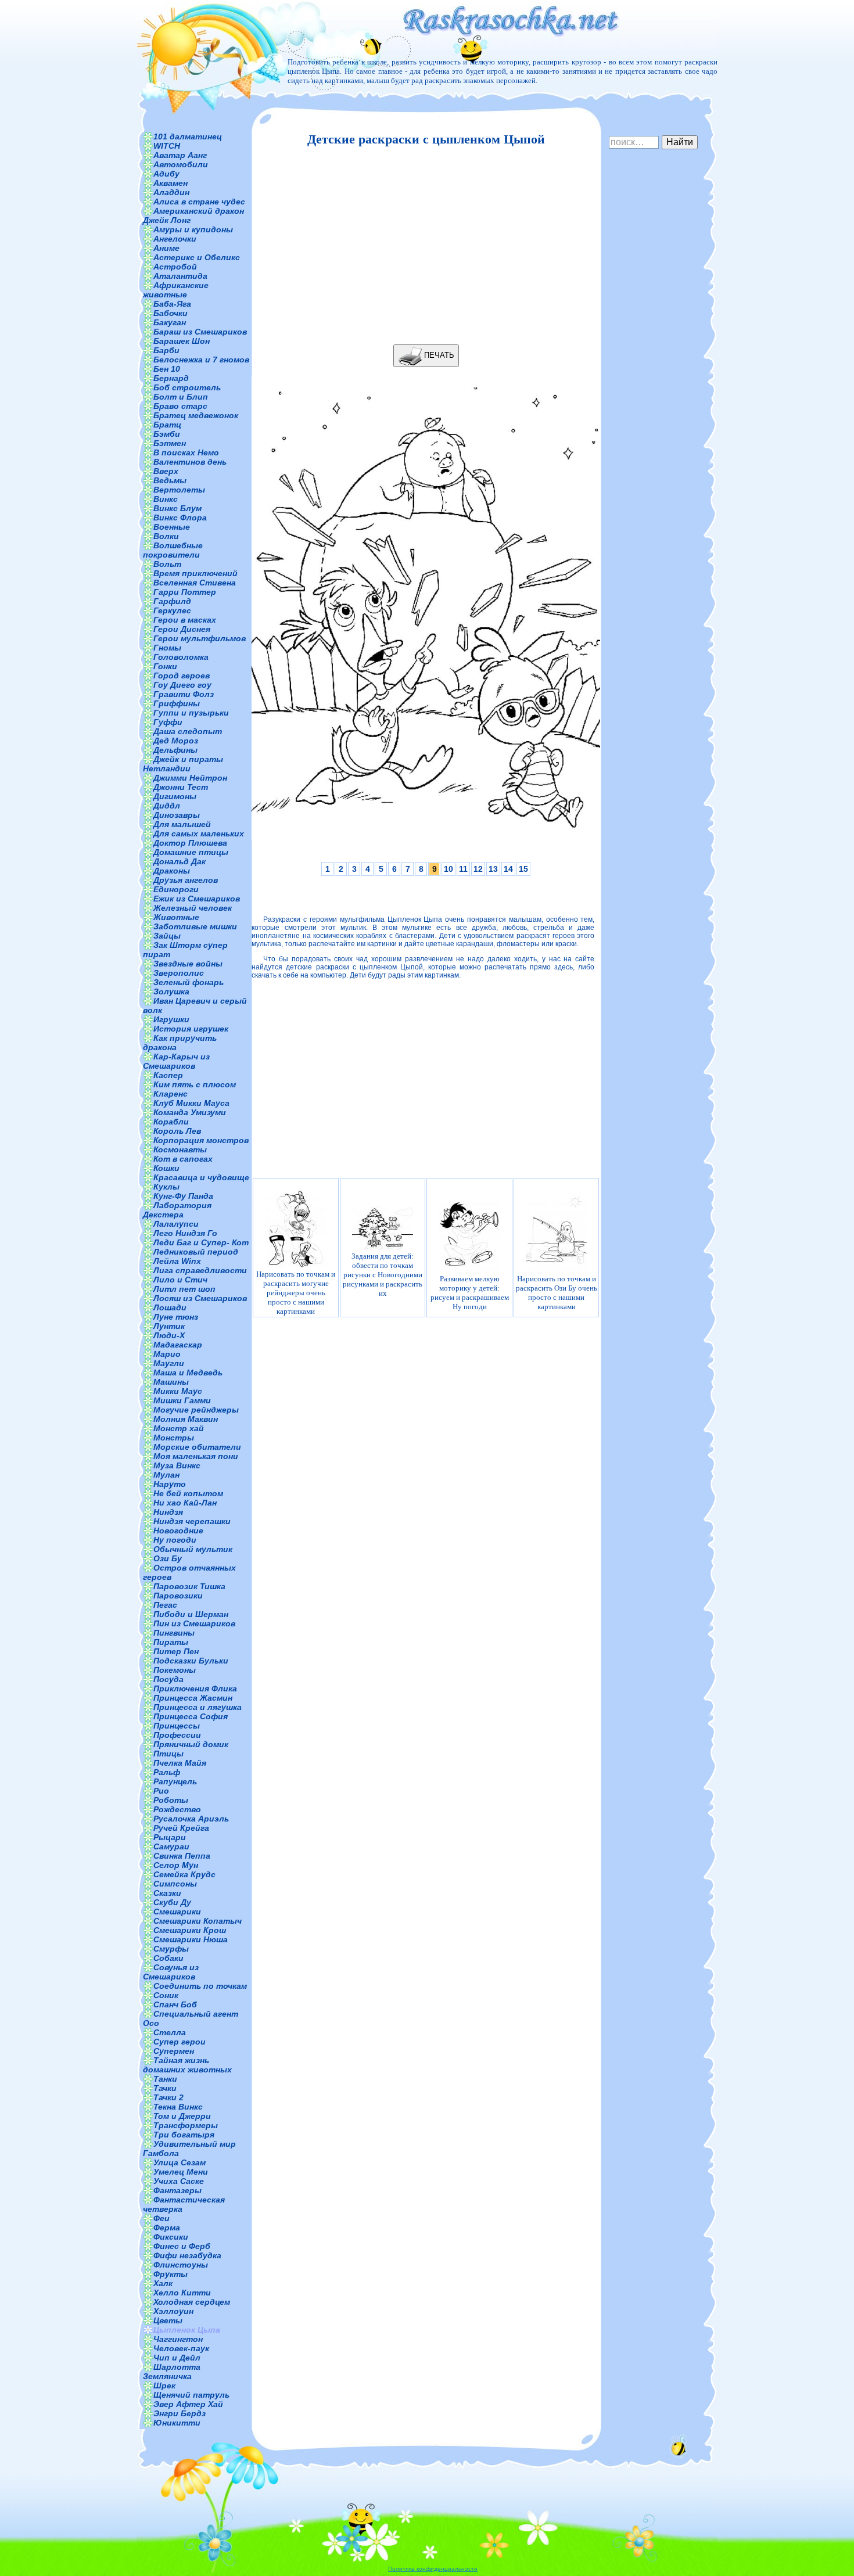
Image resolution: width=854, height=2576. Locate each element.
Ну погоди (175, 1540)
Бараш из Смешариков (200, 332)
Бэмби (167, 434)
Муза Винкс (177, 1465)
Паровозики (178, 1596)
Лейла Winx (177, 1261)
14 (508, 869)
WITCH (167, 146)
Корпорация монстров (201, 1140)
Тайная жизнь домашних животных (187, 2065)
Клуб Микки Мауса (191, 1103)
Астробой (175, 267)
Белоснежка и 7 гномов (201, 360)
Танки (165, 2079)
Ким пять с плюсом (195, 1084)
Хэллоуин (173, 2311)
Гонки (165, 666)
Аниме (166, 248)
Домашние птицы (191, 852)
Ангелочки (175, 239)
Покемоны (175, 1670)
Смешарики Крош (190, 1930)
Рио (161, 1791)
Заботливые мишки (195, 926)
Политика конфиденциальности (433, 2569)
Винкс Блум (177, 508)
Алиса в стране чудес (199, 202)
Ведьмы (170, 480)
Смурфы (171, 1949)
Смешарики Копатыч (198, 1921)
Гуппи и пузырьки (191, 713)
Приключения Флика (195, 1688)
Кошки (166, 1168)
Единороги (176, 889)
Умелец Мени (181, 2172)
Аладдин (171, 192)
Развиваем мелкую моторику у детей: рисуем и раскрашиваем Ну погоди (470, 1293)
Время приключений (195, 573)
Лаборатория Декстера (177, 1210)
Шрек (164, 2385)
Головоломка (181, 657)
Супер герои (180, 2042)
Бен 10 (167, 369)
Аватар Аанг (180, 155)
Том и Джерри (182, 2116)
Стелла (170, 2032)
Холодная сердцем (192, 2302)
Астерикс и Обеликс (197, 257)
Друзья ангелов (186, 880)
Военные (172, 527)
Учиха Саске (179, 2181)
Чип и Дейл (177, 2358)
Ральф (167, 1772)
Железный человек (193, 908)
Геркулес (172, 610)
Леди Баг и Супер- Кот (201, 1242)
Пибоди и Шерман (191, 1614)
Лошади (170, 1307)
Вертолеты (179, 490)
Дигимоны (175, 796)
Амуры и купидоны (193, 229)
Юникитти (177, 2423)
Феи (162, 2218)
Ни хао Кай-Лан (185, 1503)
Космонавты (180, 1149)
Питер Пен (176, 1651)
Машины (171, 1382)
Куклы (166, 1187)
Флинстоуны (181, 2265)
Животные (176, 917)
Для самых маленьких (199, 833)
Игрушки (171, 1019)
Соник (166, 1995)
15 (523, 869)
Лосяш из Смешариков (200, 1298)
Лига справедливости (200, 1270)
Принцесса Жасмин (193, 1698)
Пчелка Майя (180, 1763)
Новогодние (178, 1530)
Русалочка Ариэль (191, 1819)
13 (493, 869)
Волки (166, 536)
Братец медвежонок (196, 415)
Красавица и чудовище (201, 1177)
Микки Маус (178, 1391)
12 (478, 869)
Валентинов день (190, 462)
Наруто (170, 1484)
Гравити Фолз (184, 694)
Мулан (166, 1475)
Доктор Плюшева (190, 843)
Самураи (171, 1846)
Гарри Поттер (185, 592)
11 (463, 869)
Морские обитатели (197, 1447)
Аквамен (171, 183)
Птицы (168, 1754)
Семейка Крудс (184, 1874)
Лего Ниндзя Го (185, 1233)
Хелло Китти (182, 2293)
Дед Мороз (176, 741)
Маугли (169, 1363)
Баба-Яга (172, 304)
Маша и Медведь (188, 1373)
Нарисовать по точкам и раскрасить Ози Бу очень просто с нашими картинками (557, 1293)
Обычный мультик (193, 1549)
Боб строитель (187, 387)
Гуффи (168, 722)
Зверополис (179, 973)
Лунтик (169, 1326)
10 (448, 869)
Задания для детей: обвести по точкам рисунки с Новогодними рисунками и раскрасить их (383, 1275)
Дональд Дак (180, 861)
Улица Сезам (180, 2162)
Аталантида (180, 276)
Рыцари (170, 1837)
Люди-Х (169, 1335)
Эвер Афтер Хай (188, 2404)
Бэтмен (170, 443)
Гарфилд (172, 601)
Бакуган (170, 322)
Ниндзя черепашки (192, 1521)
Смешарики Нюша (191, 1939)
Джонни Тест (181, 787)
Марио (167, 1354)
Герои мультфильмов (200, 638)
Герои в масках (185, 620)
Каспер (168, 1075)
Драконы (172, 871)
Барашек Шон (182, 341)
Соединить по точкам (200, 1986)
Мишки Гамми (182, 1400)
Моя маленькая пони (196, 1456)
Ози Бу (168, 1558)
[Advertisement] (423, 246)
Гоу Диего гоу (182, 685)
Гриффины (177, 703)
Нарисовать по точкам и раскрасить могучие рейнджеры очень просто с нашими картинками (296, 1293)
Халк (163, 2283)
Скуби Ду (172, 1902)
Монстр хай (179, 1428)
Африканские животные (176, 290)
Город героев (182, 676)
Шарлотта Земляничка (172, 2372)
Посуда (168, 1679)
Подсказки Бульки (191, 1661)
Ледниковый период (196, 1252)
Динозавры (177, 815)
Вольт (167, 564)
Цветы (168, 2320)
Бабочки (171, 313)
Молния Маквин (186, 1419)
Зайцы (167, 936)
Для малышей (182, 824)
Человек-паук (181, 2348)
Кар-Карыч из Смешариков (176, 1061)
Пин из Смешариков (194, 1623)
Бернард (171, 378)
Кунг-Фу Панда (183, 1196)
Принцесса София (191, 1716)
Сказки (167, 1893)
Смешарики (177, 1912)
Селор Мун (176, 1865)
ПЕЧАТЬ (438, 355)
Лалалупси (176, 1224)
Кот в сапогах (183, 1159)
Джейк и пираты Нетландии (183, 764)
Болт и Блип (181, 397)
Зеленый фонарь (189, 982)
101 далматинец (188, 136)
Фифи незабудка (187, 2255)
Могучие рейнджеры (196, 1410)
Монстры (174, 1438)
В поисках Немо (186, 452)
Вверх (166, 471)
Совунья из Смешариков (171, 1972)
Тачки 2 (168, 2097)
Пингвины (174, 1633)
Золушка (171, 991)
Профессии (177, 1735)
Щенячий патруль (191, 2395)
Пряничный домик (191, 1744)
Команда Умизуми (190, 1112)
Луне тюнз (176, 1317)
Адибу (166, 174)
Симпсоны (175, 1884)
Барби (166, 350)
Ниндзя (168, 1512)
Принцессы (177, 1726)
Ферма (167, 2227)
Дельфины (175, 750)
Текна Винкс (178, 2107)
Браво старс (180, 406)
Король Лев (177, 1131)
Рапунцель (175, 1781)
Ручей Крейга (181, 1828)
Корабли (171, 1122)
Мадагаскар (178, 1345)
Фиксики (171, 2237)
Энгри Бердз (180, 2413)
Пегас (165, 1605)
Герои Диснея (182, 629)
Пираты (171, 1642)
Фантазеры (177, 2190)
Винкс (166, 499)
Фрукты (171, 2274)
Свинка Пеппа (182, 1856)
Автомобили (181, 164)
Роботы (171, 1800)
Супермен (174, 2051)
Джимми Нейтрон (190, 778)
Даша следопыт (188, 731)
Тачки (165, 2088)
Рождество (177, 1809)
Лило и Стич (180, 1280)
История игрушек (191, 1029)
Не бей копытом (188, 1493)
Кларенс (171, 1094)
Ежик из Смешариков (197, 899)
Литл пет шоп (184, 1289)
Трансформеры (186, 2125)
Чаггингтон (178, 2339)
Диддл (167, 806)
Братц (167, 425)
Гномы (167, 648)
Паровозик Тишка (189, 1586)
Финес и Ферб (182, 2246)
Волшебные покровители (173, 550)
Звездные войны (188, 964)
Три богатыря (184, 2135)
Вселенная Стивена (195, 583)
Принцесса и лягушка (198, 1707)
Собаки (168, 1958)
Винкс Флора (180, 518)
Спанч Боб (175, 2004)
